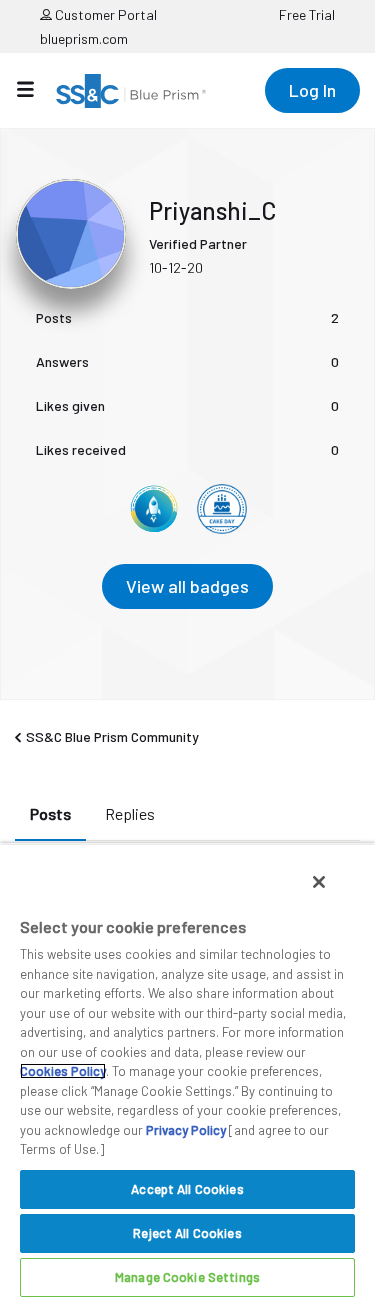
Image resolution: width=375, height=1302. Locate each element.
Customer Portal (104, 14)
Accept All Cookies (187, 1189)
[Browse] (35, 89)
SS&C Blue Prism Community (112, 736)
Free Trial (307, 14)
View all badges (187, 586)
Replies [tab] (130, 813)
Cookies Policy (63, 1071)
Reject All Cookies (187, 1233)
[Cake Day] (222, 509)
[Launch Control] (154, 509)
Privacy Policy (186, 1130)
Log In (312, 90)
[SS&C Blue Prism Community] (131, 91)
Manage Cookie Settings (187, 1277)
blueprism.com (84, 38)
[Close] (319, 882)
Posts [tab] (50, 813)
